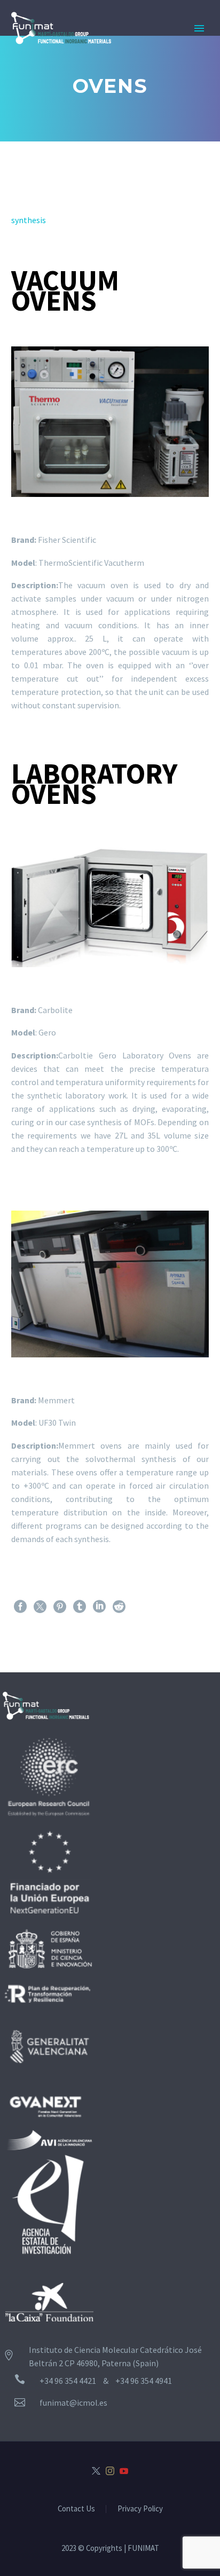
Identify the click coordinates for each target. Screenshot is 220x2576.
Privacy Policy (140, 2509)
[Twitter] (40, 1607)
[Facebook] (20, 1607)
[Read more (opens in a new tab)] (115, 2403)
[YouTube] (124, 2471)
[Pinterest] (60, 1607)
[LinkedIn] (99, 1607)
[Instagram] (110, 2471)
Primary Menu (199, 28)
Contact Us (76, 2509)
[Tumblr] (80, 1607)
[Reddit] (119, 1607)
